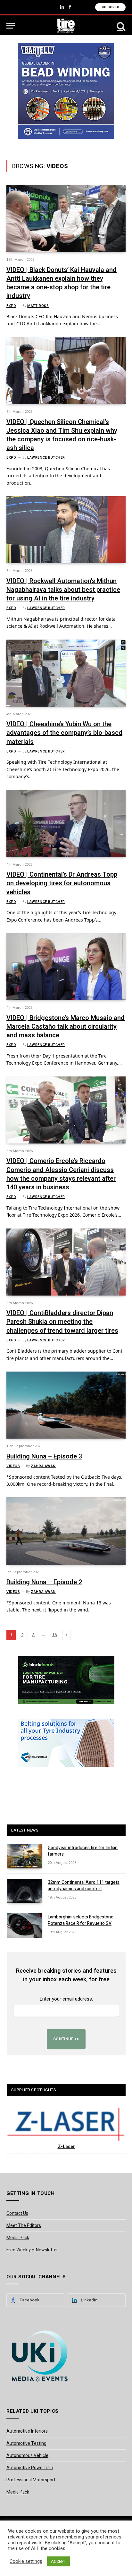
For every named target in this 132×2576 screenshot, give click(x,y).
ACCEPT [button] (58, 2561)
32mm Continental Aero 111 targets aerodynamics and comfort (84, 1886)
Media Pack (18, 2238)
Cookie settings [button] (26, 2562)
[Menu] (11, 26)
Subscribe (110, 7)
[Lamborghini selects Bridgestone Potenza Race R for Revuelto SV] (24, 1926)
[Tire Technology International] (66, 26)
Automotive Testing (26, 2443)
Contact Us (17, 2213)
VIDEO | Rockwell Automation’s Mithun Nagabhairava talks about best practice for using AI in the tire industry (63, 590)
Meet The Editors (24, 2226)
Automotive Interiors (27, 2431)
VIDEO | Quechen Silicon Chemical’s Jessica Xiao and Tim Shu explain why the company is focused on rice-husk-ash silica (62, 435)
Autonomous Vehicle (27, 2456)
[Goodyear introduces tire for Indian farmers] (24, 1856)
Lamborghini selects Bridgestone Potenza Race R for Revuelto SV (81, 1920)
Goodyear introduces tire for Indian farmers (83, 1851)
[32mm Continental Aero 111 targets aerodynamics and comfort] (24, 1891)
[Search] (120, 26)
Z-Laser (66, 2147)
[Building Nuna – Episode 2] (66, 1531)
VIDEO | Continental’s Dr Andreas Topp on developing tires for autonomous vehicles (62, 883)
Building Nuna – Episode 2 (44, 1582)
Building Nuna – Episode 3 (44, 1456)
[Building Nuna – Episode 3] (66, 1405)
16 (54, 1635)
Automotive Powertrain (30, 2468)
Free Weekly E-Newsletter (32, 2250)
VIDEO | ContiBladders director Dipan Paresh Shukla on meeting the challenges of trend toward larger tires (62, 1322)
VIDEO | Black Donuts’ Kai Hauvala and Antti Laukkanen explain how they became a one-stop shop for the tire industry (62, 283)
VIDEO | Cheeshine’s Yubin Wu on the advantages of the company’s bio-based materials (64, 733)
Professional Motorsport (31, 2480)
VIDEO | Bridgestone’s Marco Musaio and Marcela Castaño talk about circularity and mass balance (66, 1027)
